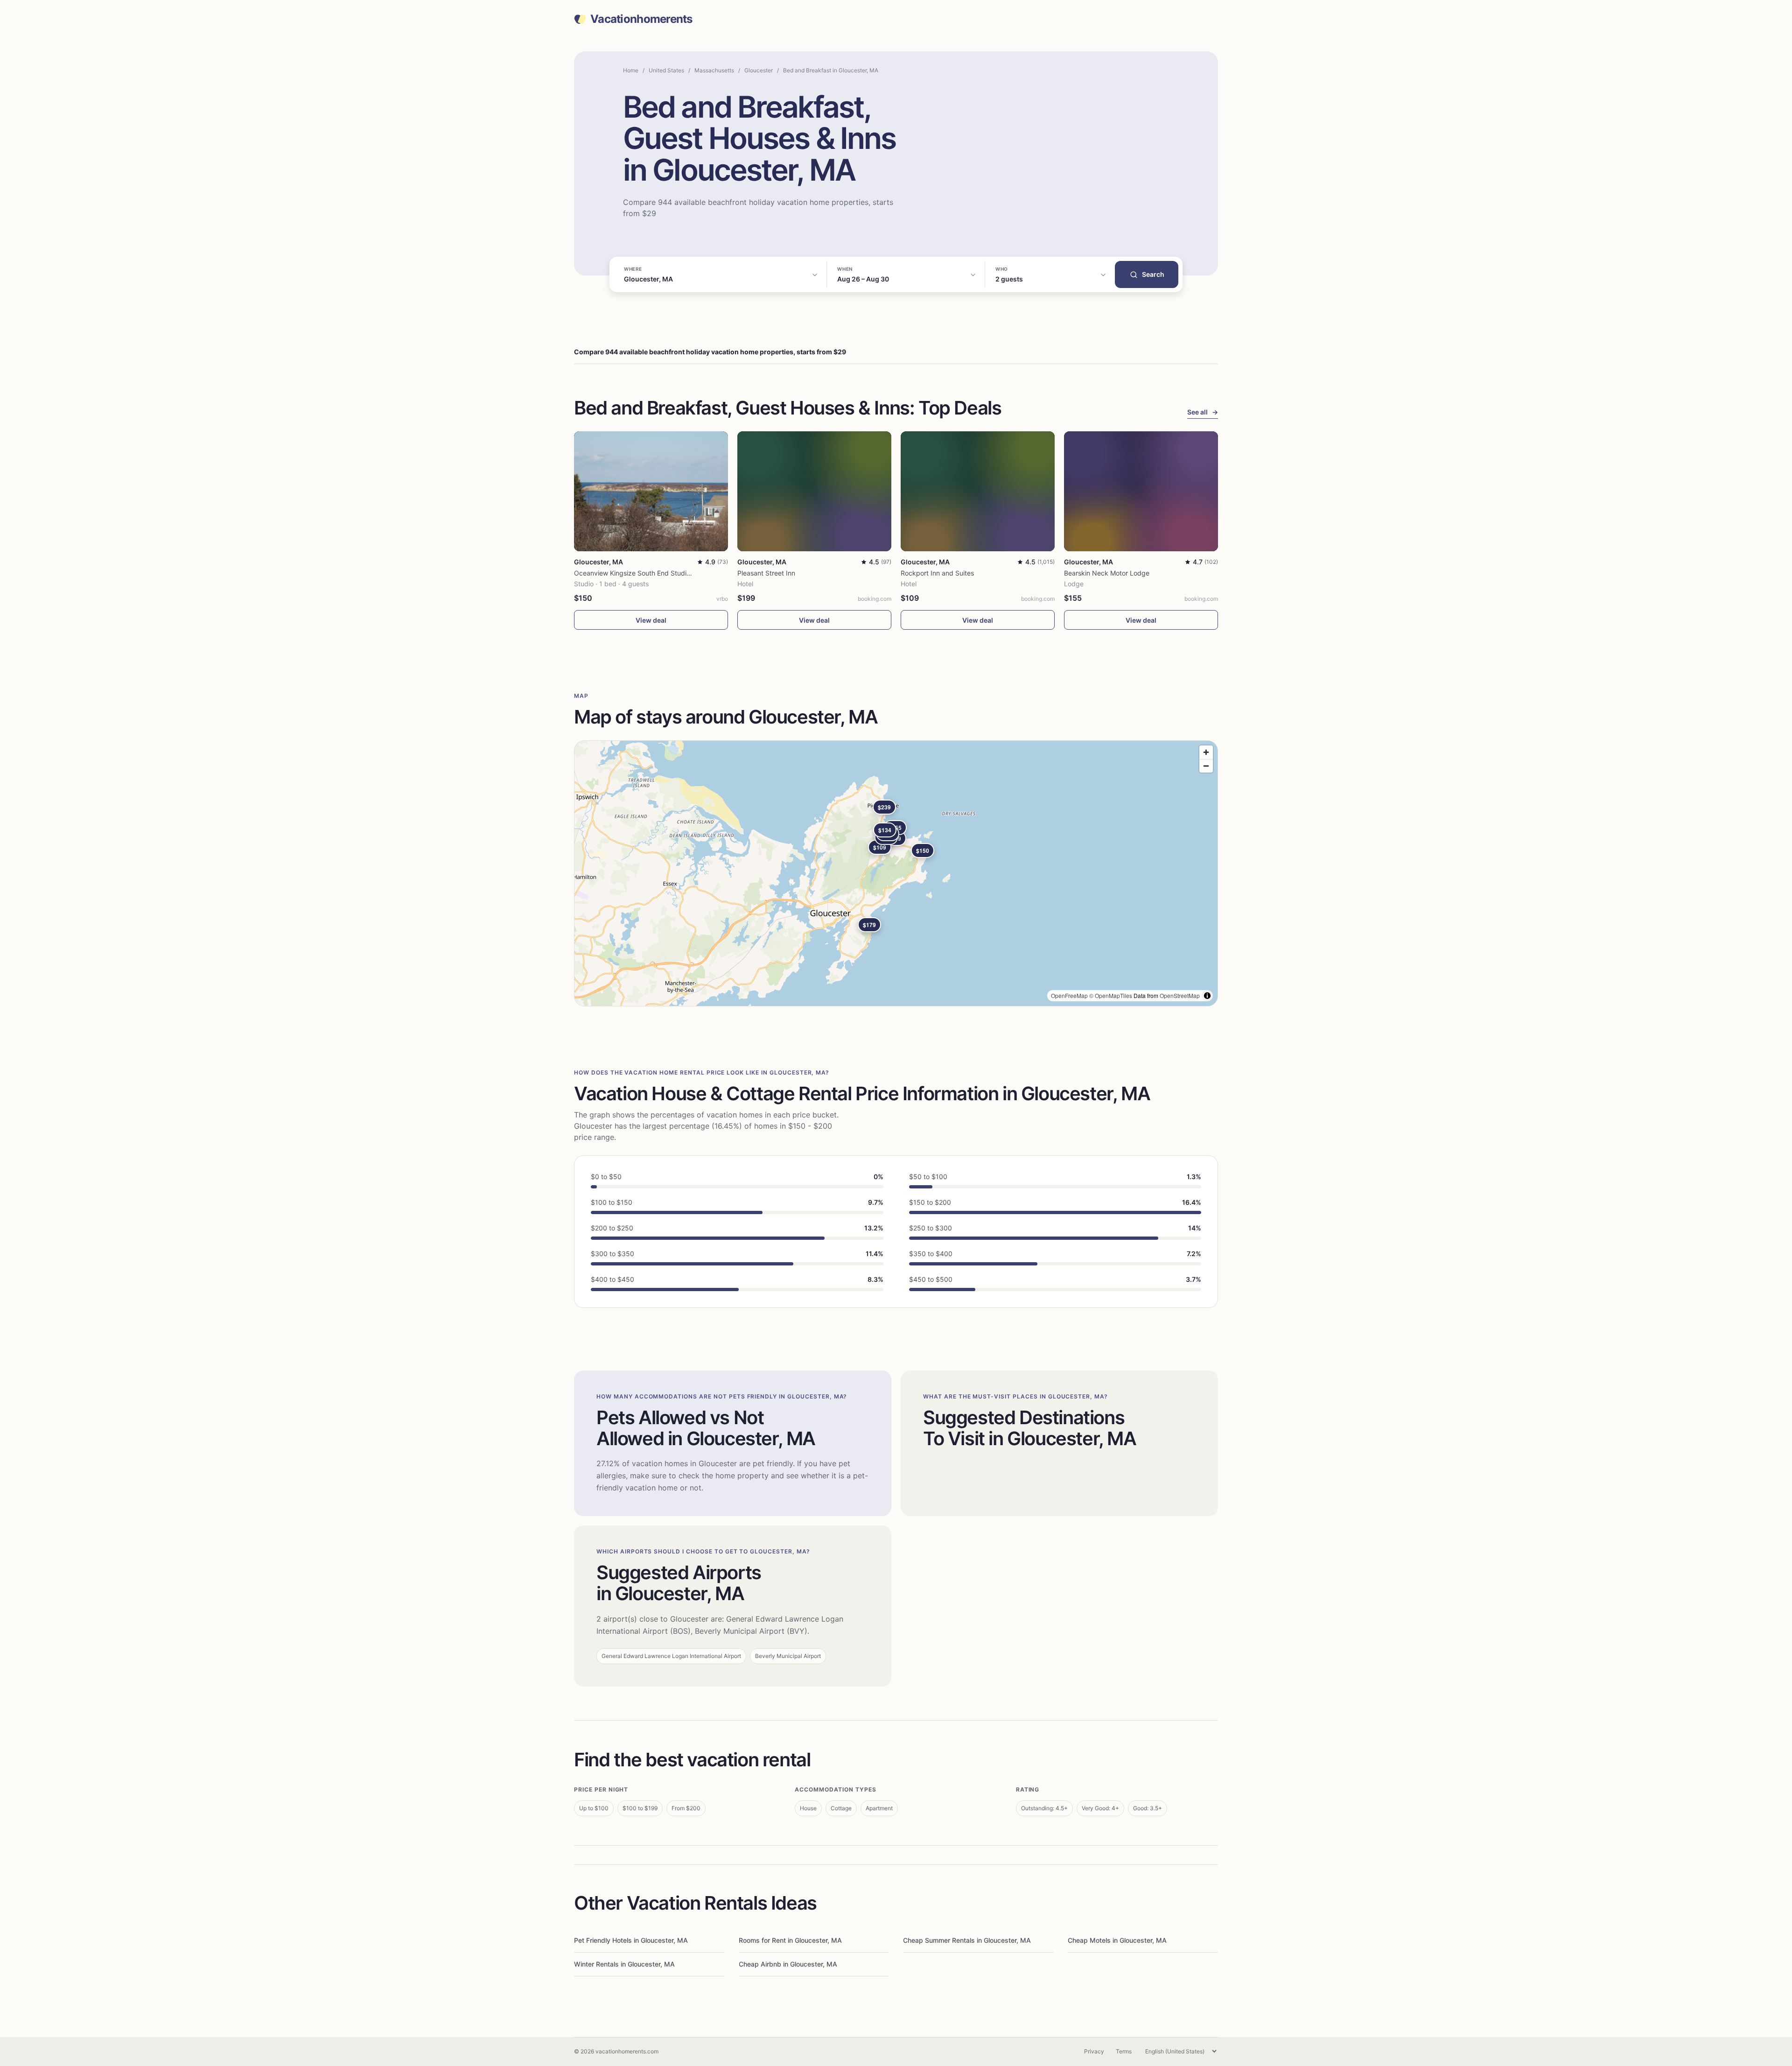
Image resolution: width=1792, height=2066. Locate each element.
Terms (1124, 2051)
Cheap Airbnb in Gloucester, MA (788, 1964)
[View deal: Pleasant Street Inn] (814, 491)
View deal (651, 620)
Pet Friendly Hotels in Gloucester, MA (631, 1940)
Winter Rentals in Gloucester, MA (624, 1964)
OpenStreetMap (1180, 995)
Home (631, 70)
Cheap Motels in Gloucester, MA (1117, 1940)
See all (1203, 412)
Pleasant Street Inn (766, 573)
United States (666, 70)
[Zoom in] (1206, 752)
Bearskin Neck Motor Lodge (1107, 573)
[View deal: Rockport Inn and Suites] (978, 491)
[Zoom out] (1206, 766)
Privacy (1094, 2051)
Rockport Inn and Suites (937, 573)
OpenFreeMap (1069, 995)
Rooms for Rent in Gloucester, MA (790, 1940)
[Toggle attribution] (1207, 996)
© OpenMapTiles (1111, 995)
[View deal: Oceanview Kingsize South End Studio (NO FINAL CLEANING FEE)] (651, 491)
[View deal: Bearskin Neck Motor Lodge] (1141, 491)
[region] (896, 873)
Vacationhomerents (641, 19)
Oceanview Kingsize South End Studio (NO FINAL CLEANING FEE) (675, 573)
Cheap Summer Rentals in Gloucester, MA (967, 1940)
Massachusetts (714, 70)
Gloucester (759, 70)
